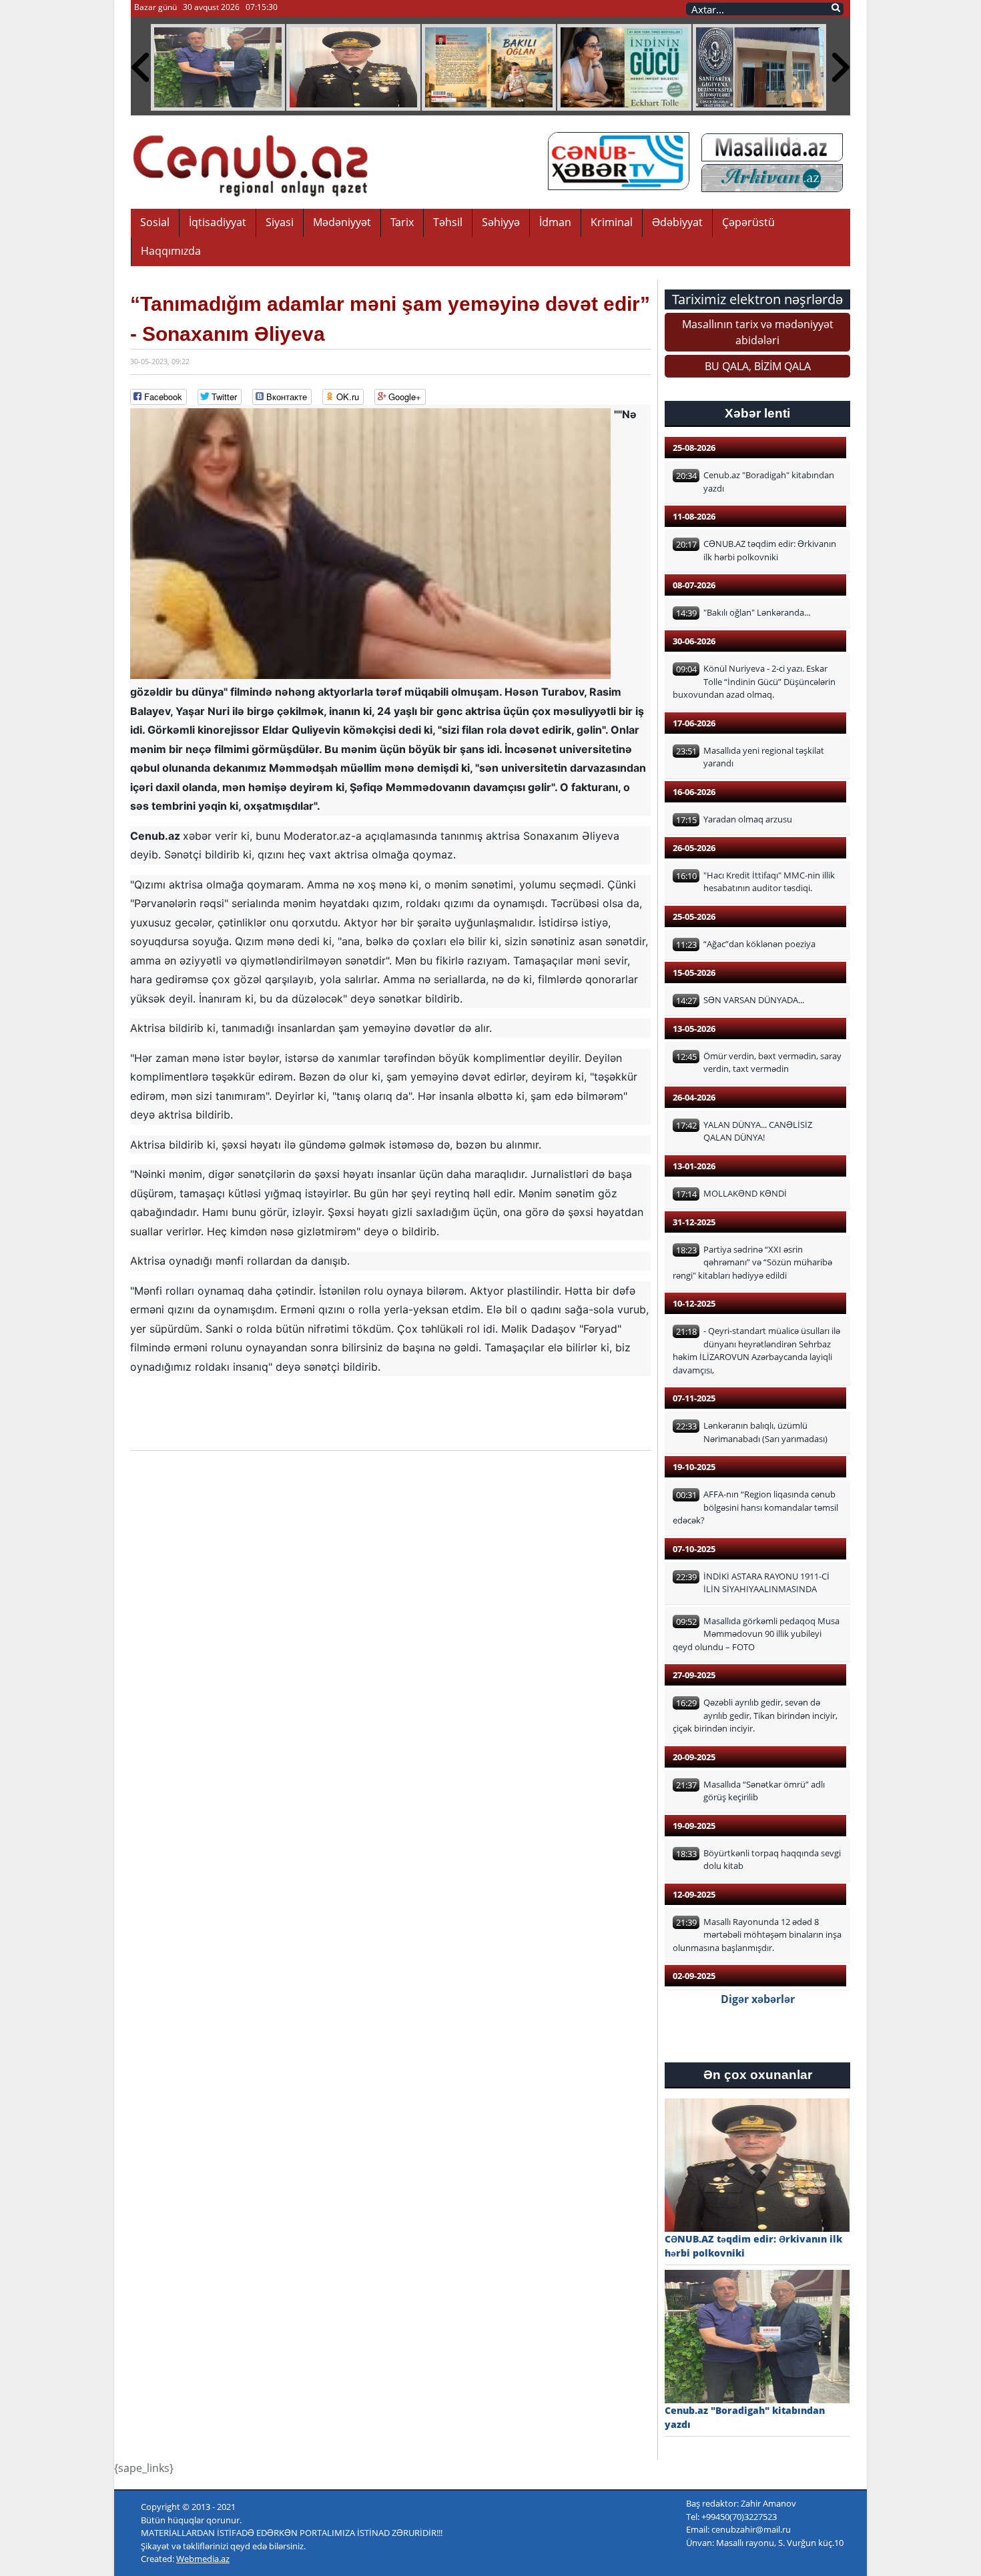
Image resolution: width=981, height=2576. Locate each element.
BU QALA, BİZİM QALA (758, 366)
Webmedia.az (203, 2559)
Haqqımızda (171, 251)
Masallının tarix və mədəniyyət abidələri (758, 332)
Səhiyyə (501, 222)
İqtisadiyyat (218, 222)
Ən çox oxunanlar (758, 2075)
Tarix (402, 222)
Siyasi (280, 222)
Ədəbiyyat (677, 222)
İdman (555, 222)
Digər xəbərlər (758, 1999)
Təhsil (448, 222)
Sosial (155, 222)
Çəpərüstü (748, 222)
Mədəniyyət (342, 222)
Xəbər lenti (757, 413)
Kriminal (612, 222)
